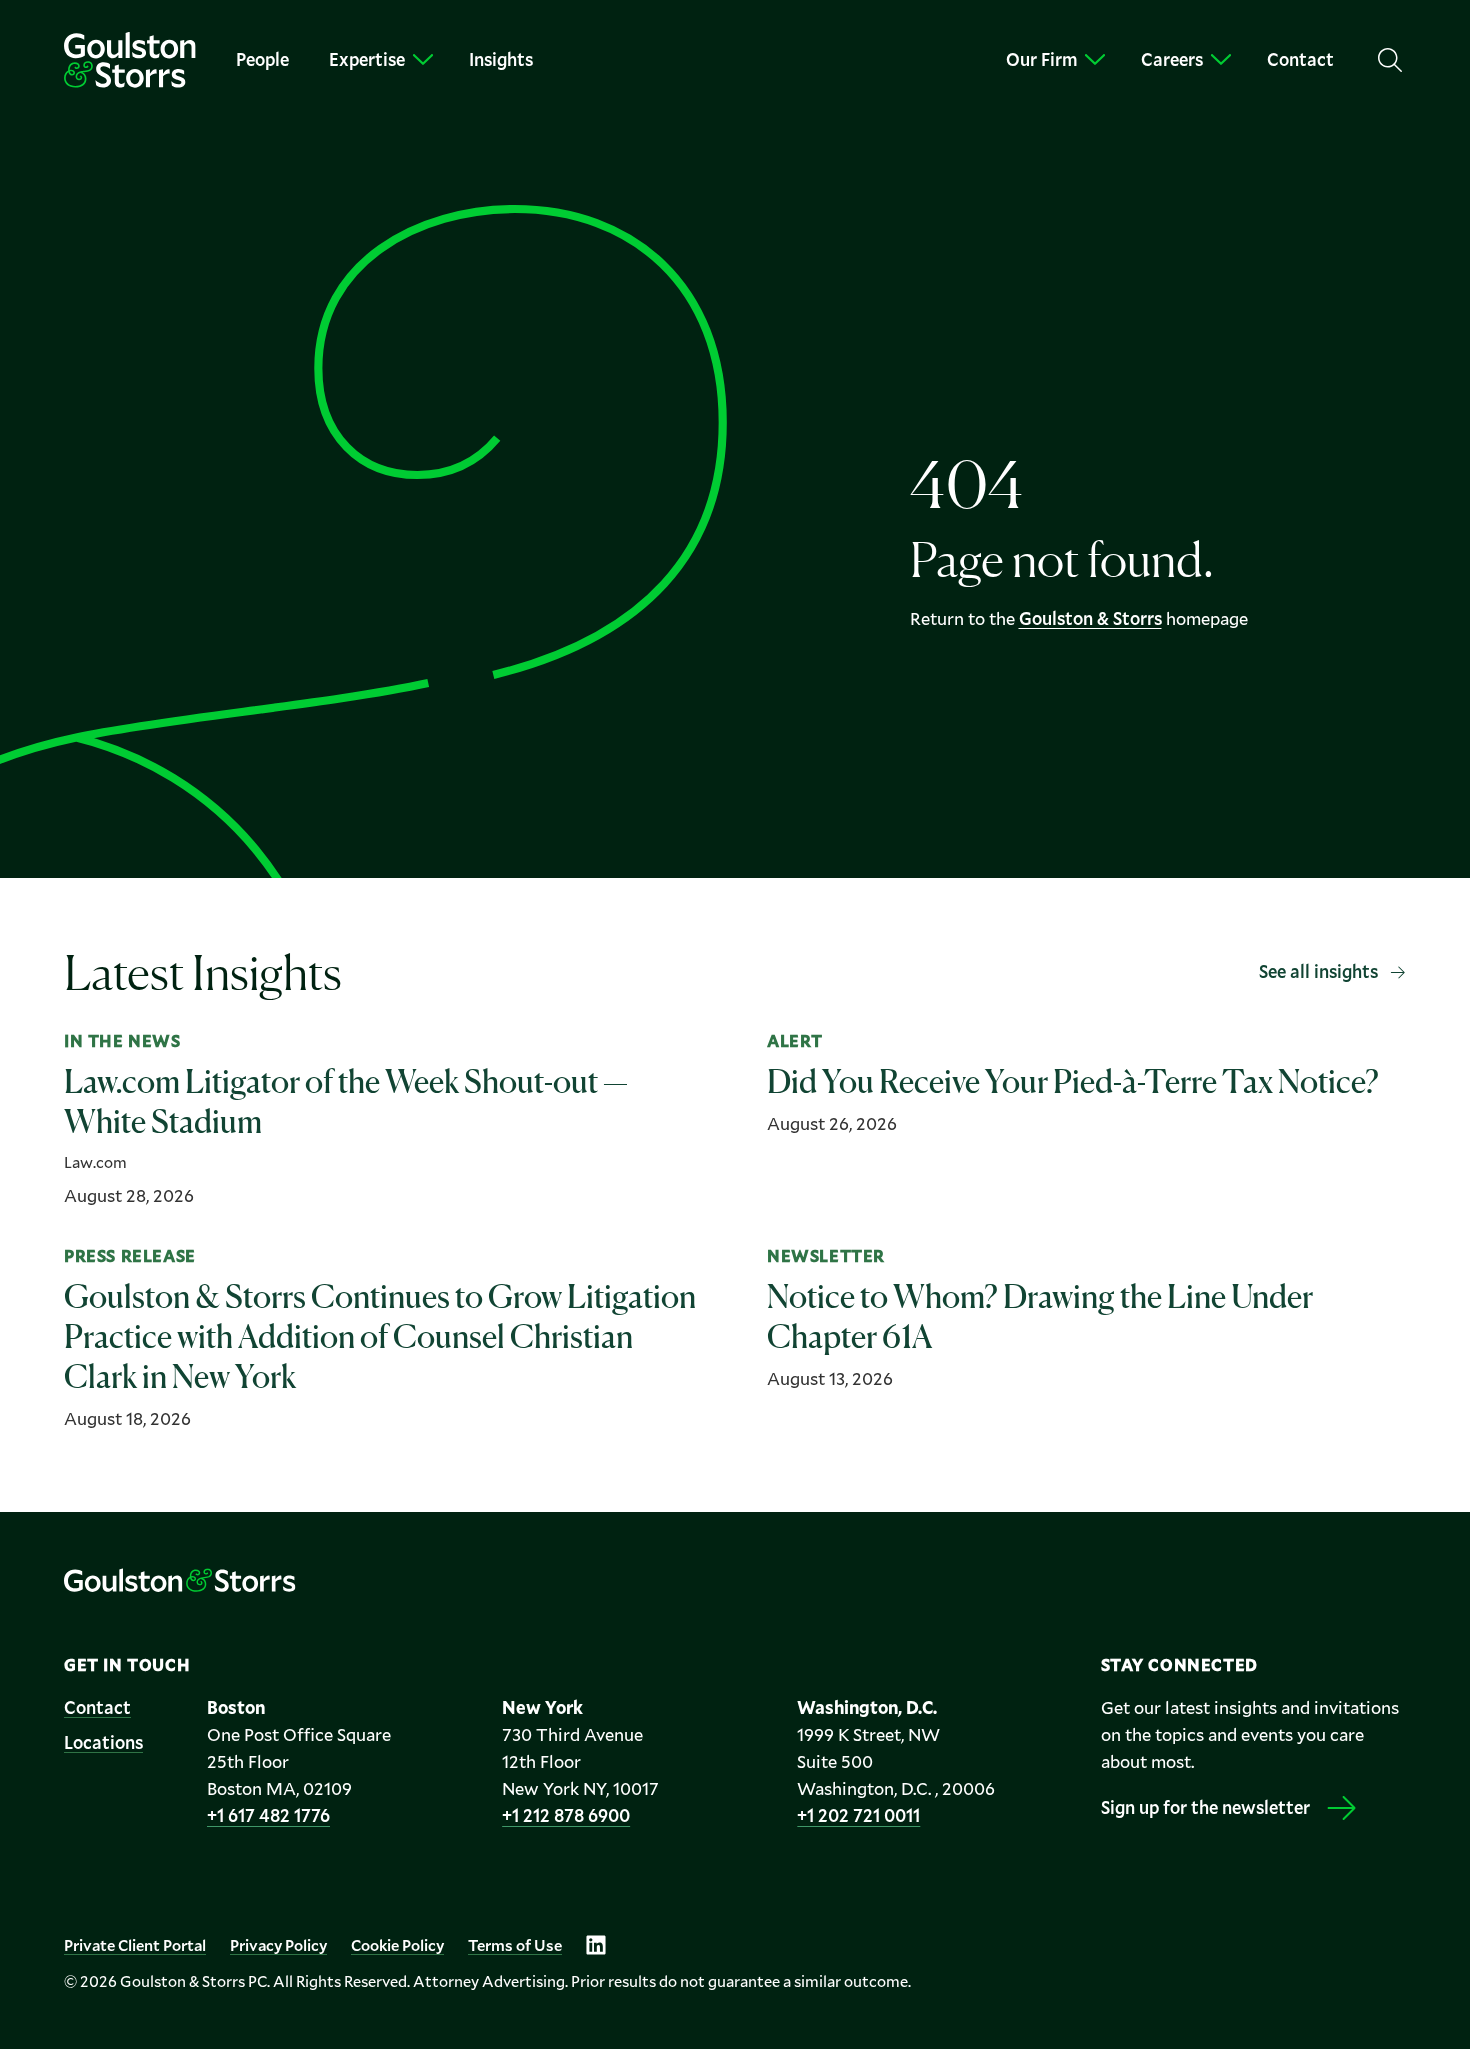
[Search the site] (1390, 60)
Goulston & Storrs (1090, 618)
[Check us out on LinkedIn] (596, 1945)
